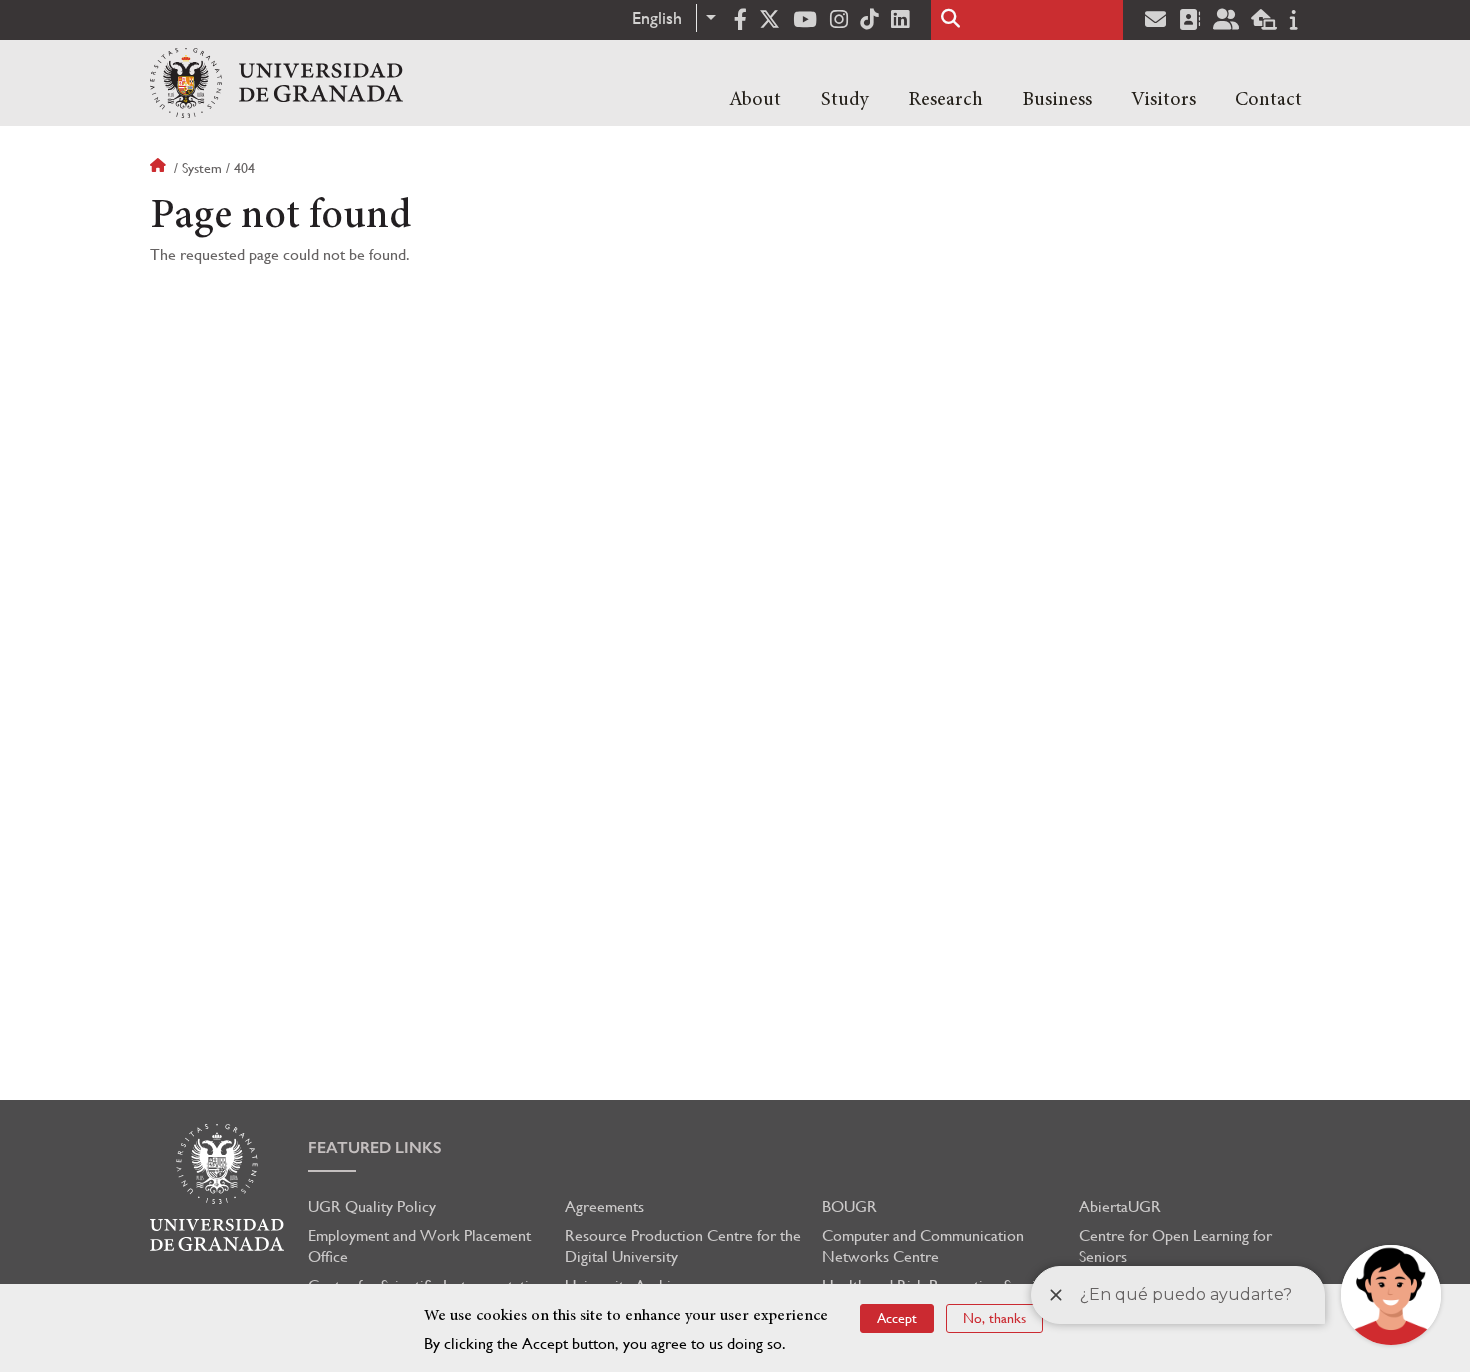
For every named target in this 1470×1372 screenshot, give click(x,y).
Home (160, 168)
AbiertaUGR (1120, 1206)
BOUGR (849, 1206)
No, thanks (994, 1318)
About (755, 100)
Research (945, 100)
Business (1057, 100)
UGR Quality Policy (372, 1206)
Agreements (604, 1206)
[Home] (276, 83)
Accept (897, 1318)
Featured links (375, 1147)
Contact (1268, 100)
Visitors (1163, 100)
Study (845, 100)
